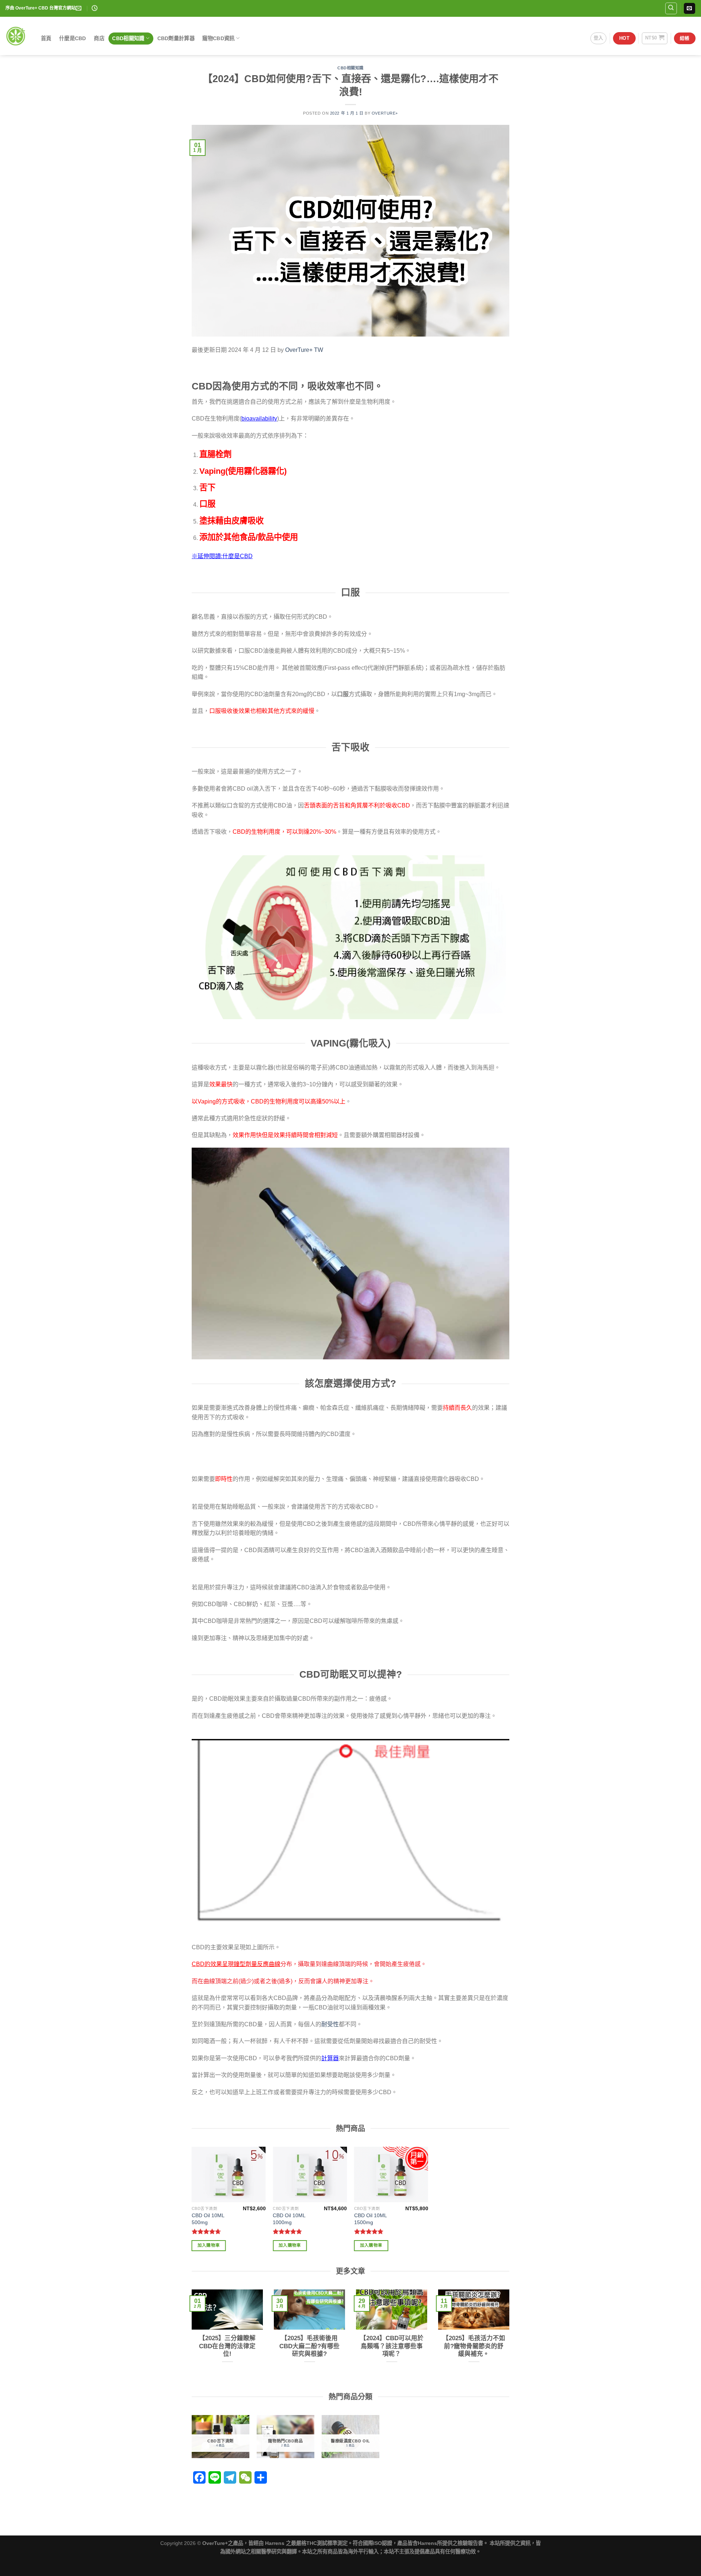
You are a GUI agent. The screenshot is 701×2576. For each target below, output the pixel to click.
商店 (99, 38)
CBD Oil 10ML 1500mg (370, 2219)
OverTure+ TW (304, 350)
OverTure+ (385, 113)
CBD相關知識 (128, 38)
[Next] (511, 2339)
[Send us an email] (689, 8)
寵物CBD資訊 (218, 38)
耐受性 (330, 2024)
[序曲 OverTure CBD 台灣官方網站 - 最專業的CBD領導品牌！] (16, 36)
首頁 (46, 38)
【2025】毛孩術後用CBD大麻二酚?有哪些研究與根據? (309, 2346)
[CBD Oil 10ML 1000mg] (310, 2174)
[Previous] (190, 2339)
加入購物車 (209, 2245)
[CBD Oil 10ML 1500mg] (391, 2174)
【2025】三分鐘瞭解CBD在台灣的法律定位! (227, 2346)
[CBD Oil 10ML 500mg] (229, 2174)
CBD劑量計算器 (176, 38)
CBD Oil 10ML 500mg (208, 2219)
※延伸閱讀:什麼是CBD (222, 556)
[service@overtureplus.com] (79, 8)
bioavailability (259, 419)
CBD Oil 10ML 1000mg (289, 2219)
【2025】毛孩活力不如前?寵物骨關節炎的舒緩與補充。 (474, 2346)
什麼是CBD (73, 38)
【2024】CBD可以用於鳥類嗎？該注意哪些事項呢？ (392, 2346)
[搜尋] (671, 8)
